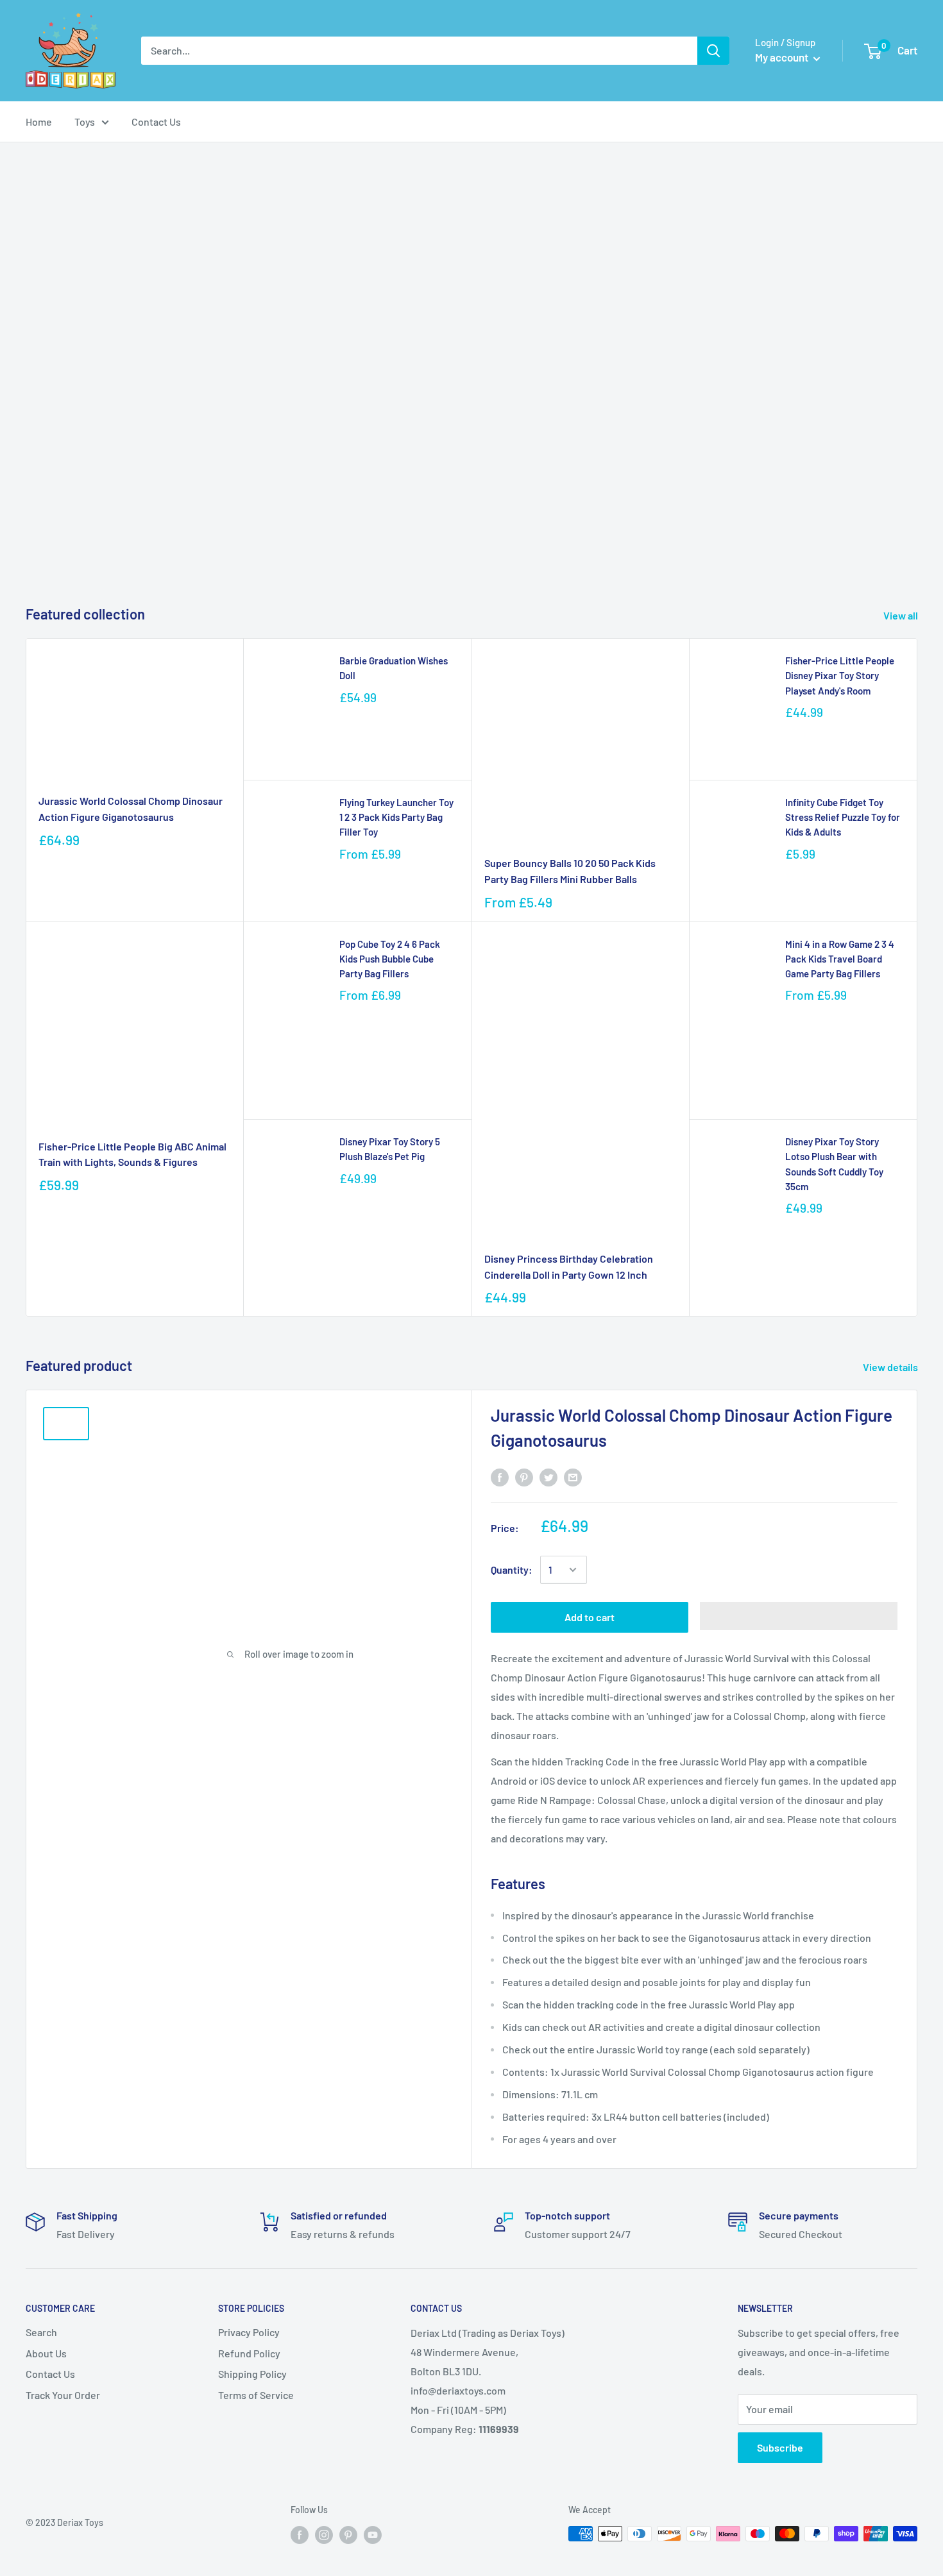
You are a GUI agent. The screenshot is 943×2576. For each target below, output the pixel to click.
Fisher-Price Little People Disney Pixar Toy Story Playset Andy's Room (840, 676)
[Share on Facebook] (500, 1477)
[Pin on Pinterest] (524, 1477)
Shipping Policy (252, 2374)
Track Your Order (63, 2395)
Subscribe (780, 2447)
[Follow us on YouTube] (373, 2535)
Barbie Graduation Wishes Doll (394, 668)
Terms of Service (256, 2395)
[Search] (713, 51)
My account (783, 57)
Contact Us (156, 122)
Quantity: (512, 1570)
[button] (799, 1616)
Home (39, 122)
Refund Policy (249, 2353)
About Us (46, 2353)
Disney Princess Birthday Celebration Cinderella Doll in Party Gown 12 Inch (569, 1267)
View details (891, 1367)
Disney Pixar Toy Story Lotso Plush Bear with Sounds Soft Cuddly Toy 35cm (834, 1164)
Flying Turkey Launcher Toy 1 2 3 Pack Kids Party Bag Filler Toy (396, 817)
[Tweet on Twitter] (548, 1477)
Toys (85, 122)
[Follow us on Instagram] (324, 2535)
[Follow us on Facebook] (300, 2535)
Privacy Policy (249, 2332)
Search (41, 2332)
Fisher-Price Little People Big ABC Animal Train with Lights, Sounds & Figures (132, 1154)
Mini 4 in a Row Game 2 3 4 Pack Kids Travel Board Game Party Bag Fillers (840, 959)
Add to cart (590, 1617)
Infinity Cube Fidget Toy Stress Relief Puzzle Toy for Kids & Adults (843, 817)
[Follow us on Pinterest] (348, 2535)
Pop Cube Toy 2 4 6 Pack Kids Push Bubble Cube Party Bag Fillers (390, 959)
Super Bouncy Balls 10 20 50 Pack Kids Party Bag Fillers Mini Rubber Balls (570, 871)
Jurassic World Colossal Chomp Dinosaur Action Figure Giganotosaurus (131, 809)
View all (902, 615)
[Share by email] (573, 1477)
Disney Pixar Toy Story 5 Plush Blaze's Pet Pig (390, 1149)
